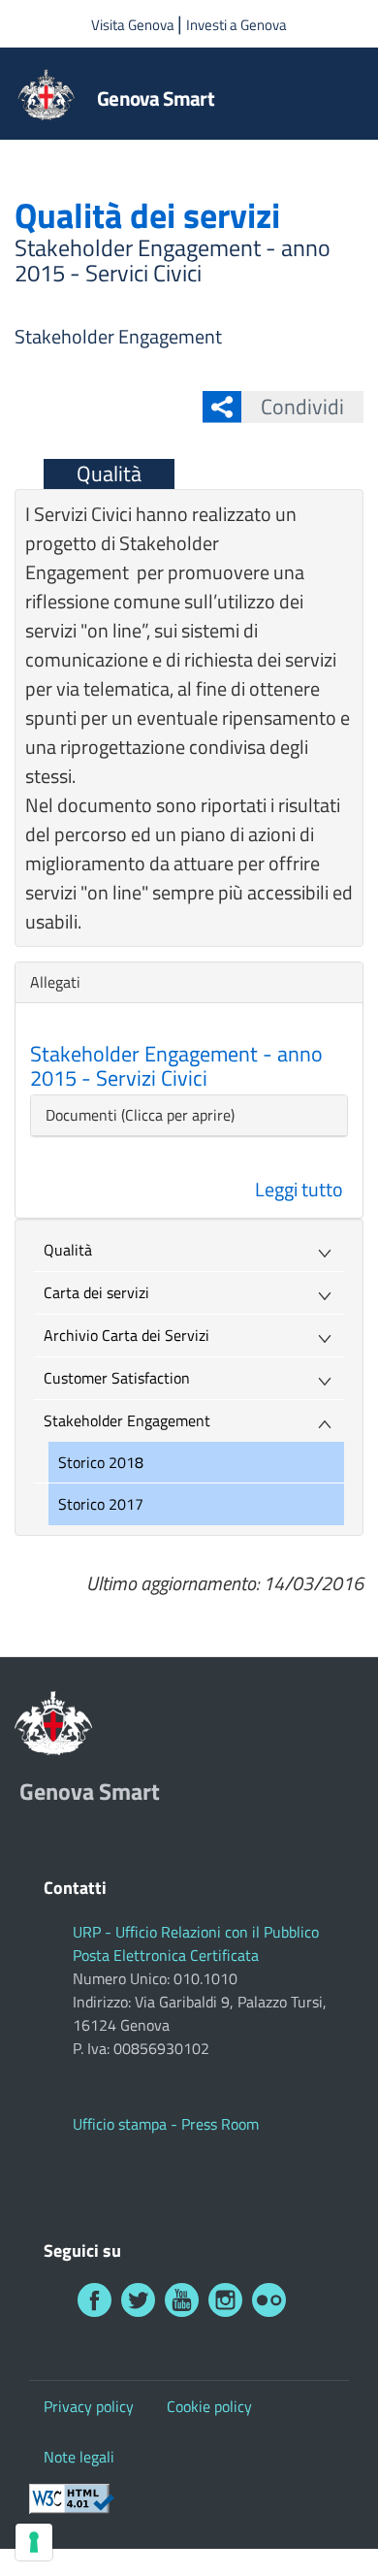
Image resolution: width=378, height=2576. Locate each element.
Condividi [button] (302, 407)
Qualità (109, 473)
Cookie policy (209, 2406)
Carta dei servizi (96, 1292)
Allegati (60, 982)
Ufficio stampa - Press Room (166, 2124)
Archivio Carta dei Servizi (126, 1335)
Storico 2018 (101, 1462)
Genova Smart (156, 98)
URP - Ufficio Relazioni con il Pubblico (196, 1932)
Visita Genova (134, 25)
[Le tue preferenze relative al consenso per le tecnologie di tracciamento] (34, 2542)
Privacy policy (89, 2406)
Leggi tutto (299, 1189)
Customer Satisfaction (117, 1378)
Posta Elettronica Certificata (166, 1955)
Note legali (79, 2457)
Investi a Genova (236, 25)
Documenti (81, 1115)
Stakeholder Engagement (118, 336)
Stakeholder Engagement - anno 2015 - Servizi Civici (176, 1065)
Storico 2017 (101, 1504)
